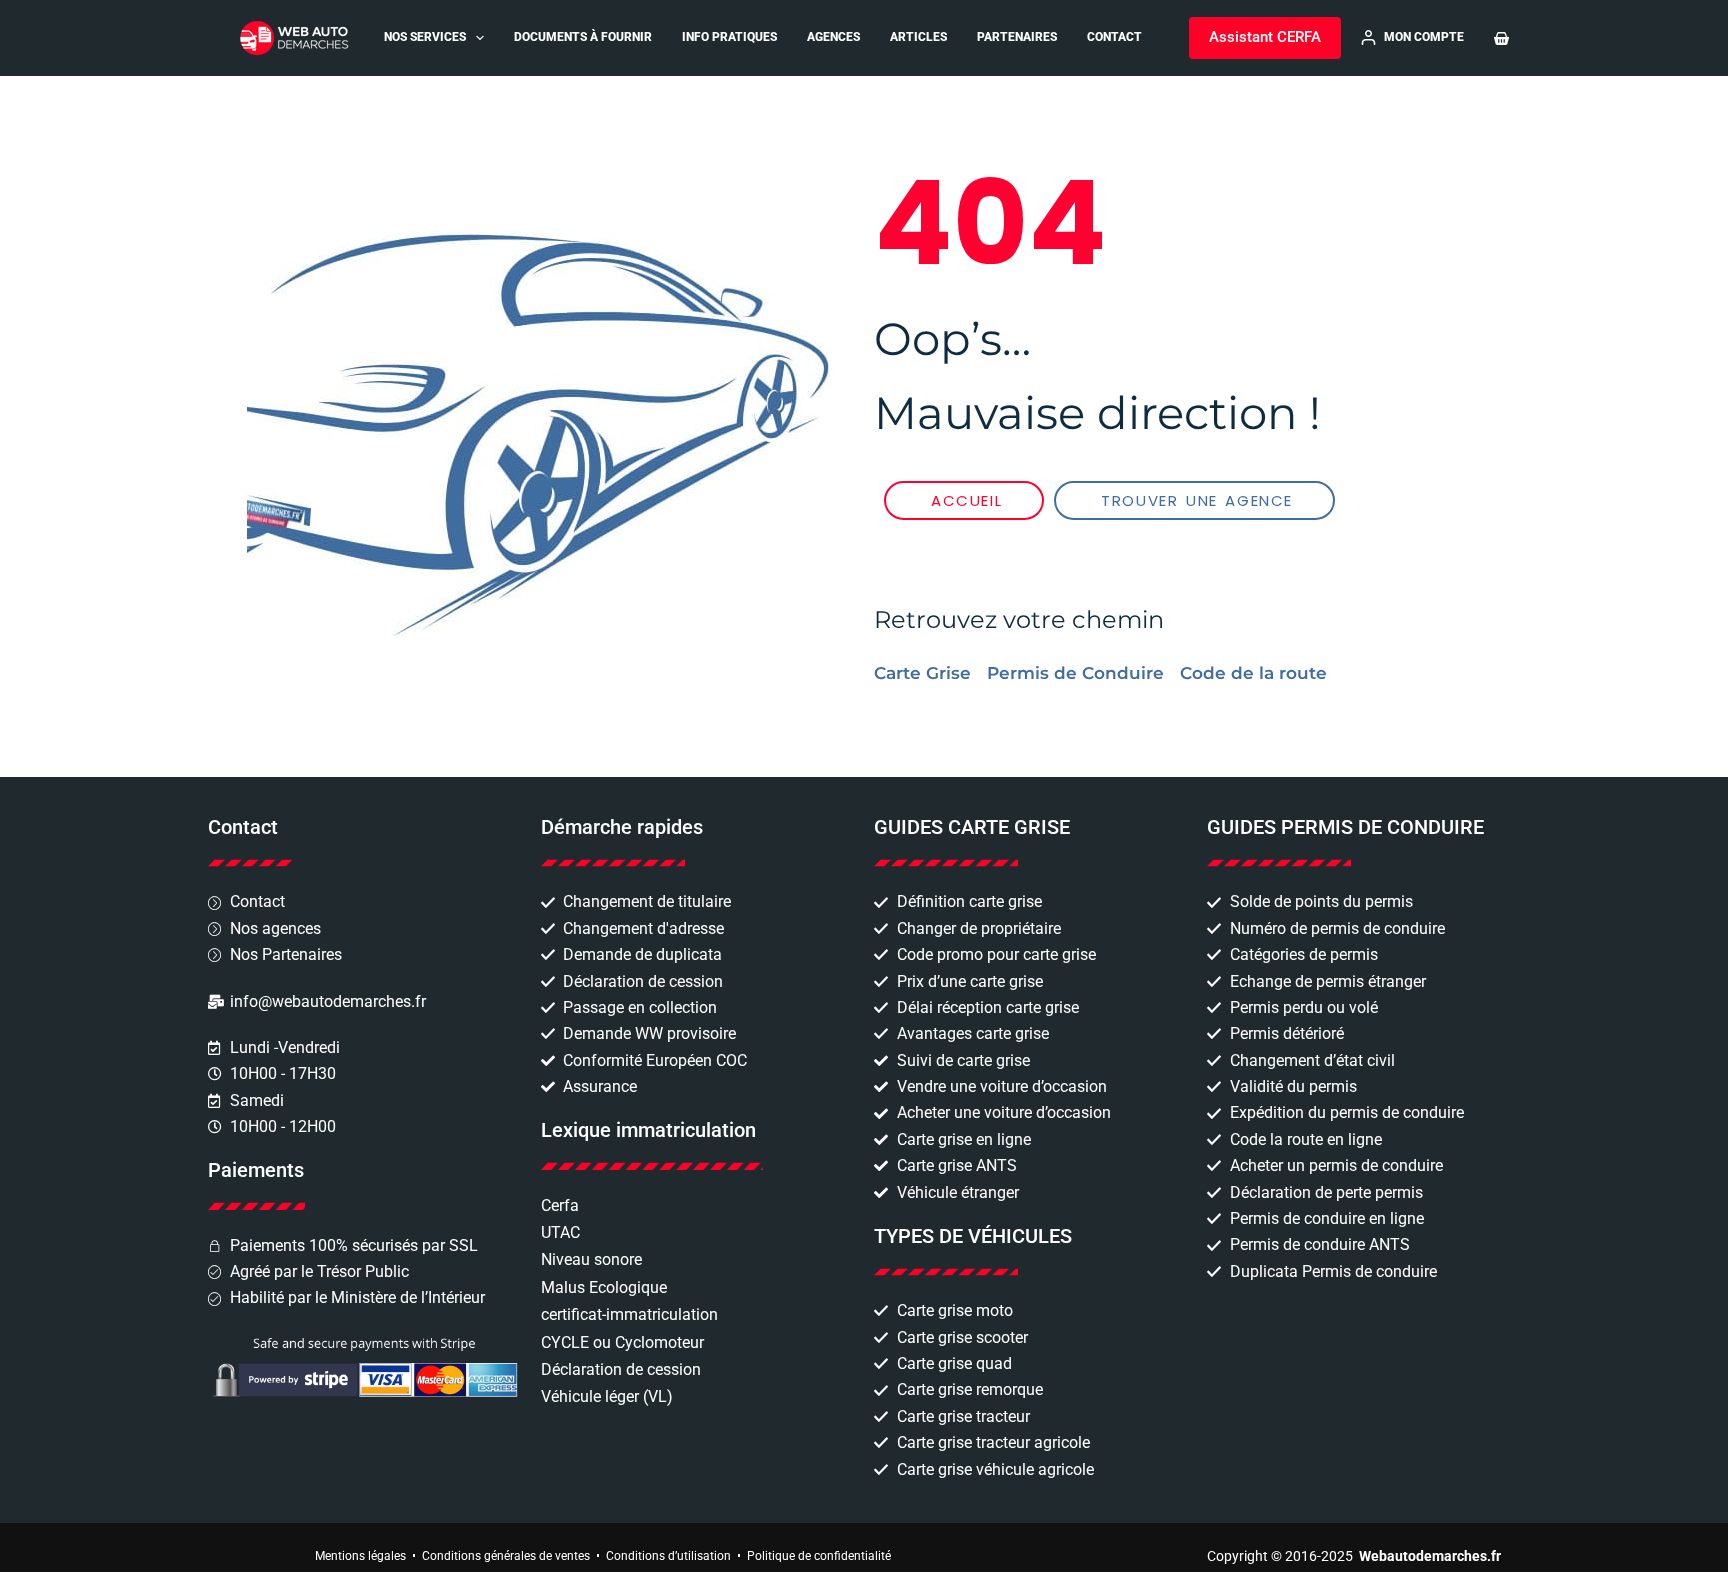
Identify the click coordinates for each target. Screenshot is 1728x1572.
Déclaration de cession (621, 1369)
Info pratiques (729, 37)
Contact (1114, 37)
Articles (918, 37)
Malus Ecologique (604, 1287)
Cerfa (560, 1205)
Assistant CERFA (1265, 37)
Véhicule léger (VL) (607, 1396)
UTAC (560, 1232)
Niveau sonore (591, 1259)
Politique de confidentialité (819, 1556)
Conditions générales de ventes (506, 1556)
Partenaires (1017, 37)
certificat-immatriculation (629, 1314)
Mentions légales (360, 1556)
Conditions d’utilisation (668, 1556)
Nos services (425, 37)
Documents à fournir (583, 37)
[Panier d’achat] (1501, 38)
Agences (833, 37)
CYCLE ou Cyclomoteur (622, 1342)
